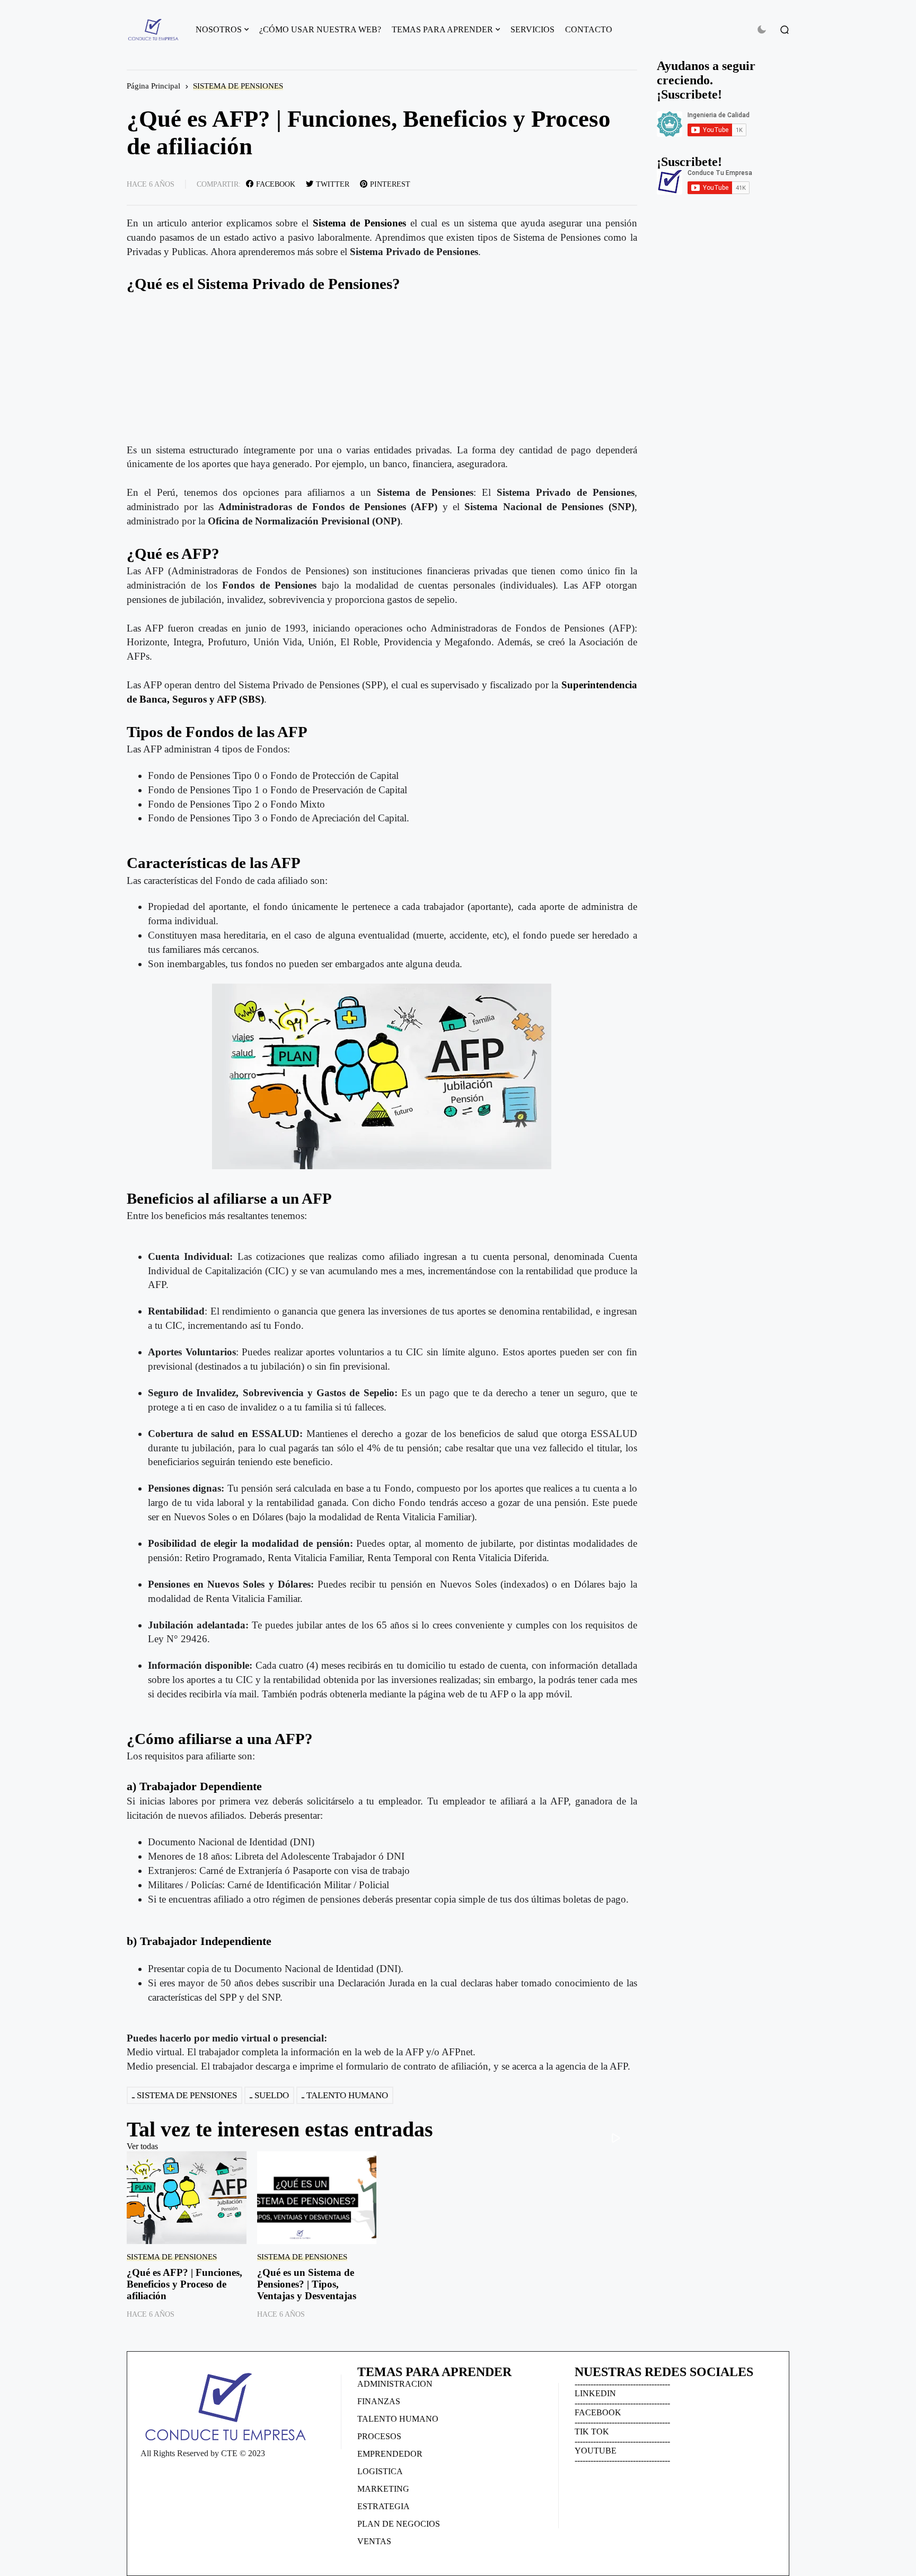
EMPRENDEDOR (390, 2454)
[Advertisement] (382, 369)
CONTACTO (589, 29)
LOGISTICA (380, 2471)
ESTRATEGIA (384, 2506)
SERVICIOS (532, 29)
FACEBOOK (598, 2412)
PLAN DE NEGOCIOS (399, 2524)
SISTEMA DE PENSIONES (238, 86)
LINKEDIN (595, 2393)
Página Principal (153, 86)
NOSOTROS (219, 29)
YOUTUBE (596, 2451)
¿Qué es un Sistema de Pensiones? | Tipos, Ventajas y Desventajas (307, 2284)
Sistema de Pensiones (359, 223)
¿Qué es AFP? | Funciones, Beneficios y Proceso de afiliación (184, 2284)
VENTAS (374, 2541)
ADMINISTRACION (395, 2384)
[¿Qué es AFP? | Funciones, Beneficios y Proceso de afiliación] (187, 2198)
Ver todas (142, 2146)
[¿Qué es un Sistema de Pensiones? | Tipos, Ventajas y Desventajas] (317, 2198)
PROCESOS (379, 2436)
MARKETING (383, 2489)
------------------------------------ (622, 2384)
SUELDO (272, 2095)
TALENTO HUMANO (347, 2095)
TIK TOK (592, 2432)
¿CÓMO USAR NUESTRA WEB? (320, 29)
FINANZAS (379, 2401)
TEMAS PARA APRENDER (442, 29)
